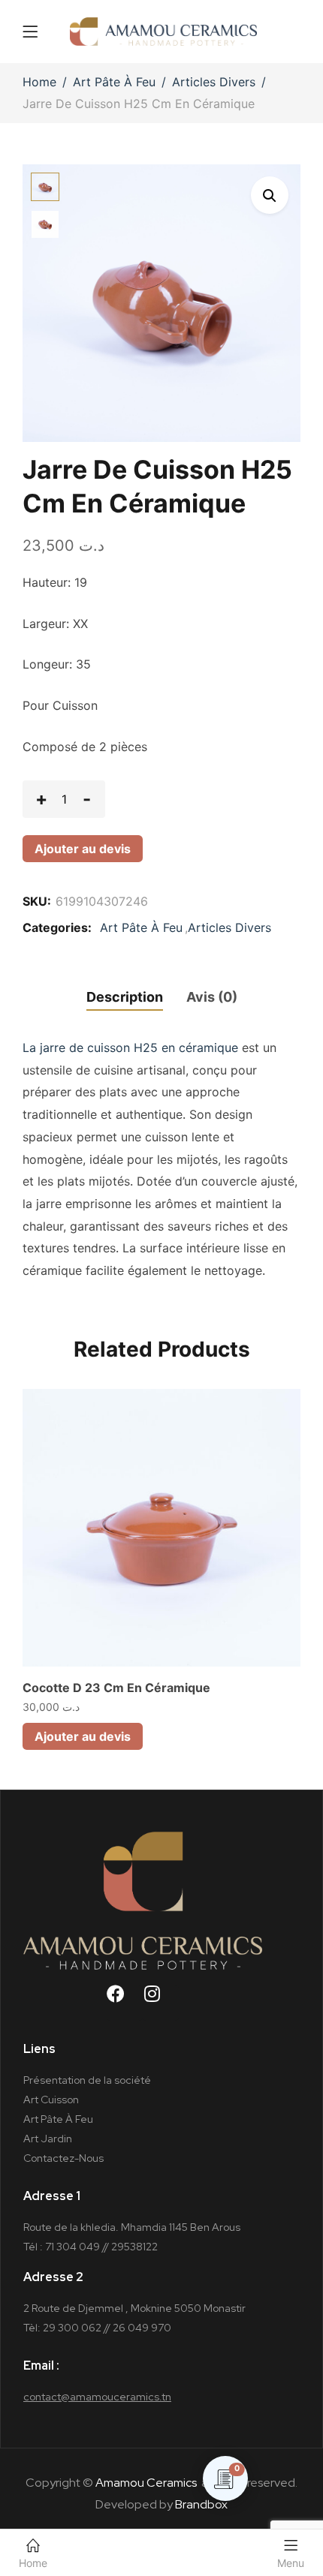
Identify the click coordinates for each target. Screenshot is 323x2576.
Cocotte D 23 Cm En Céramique (116, 1688)
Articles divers (214, 82)
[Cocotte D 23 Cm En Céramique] (161, 1528)
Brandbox (201, 2504)
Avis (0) (212, 997)
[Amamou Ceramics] (164, 32)
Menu (291, 2563)
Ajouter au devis (83, 849)
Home (39, 82)
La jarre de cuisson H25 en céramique (130, 1048)
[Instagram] (161, 2003)
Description (125, 997)
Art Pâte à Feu (114, 82)
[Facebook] (125, 2003)
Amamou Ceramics (146, 2483)
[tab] (120, 999)
